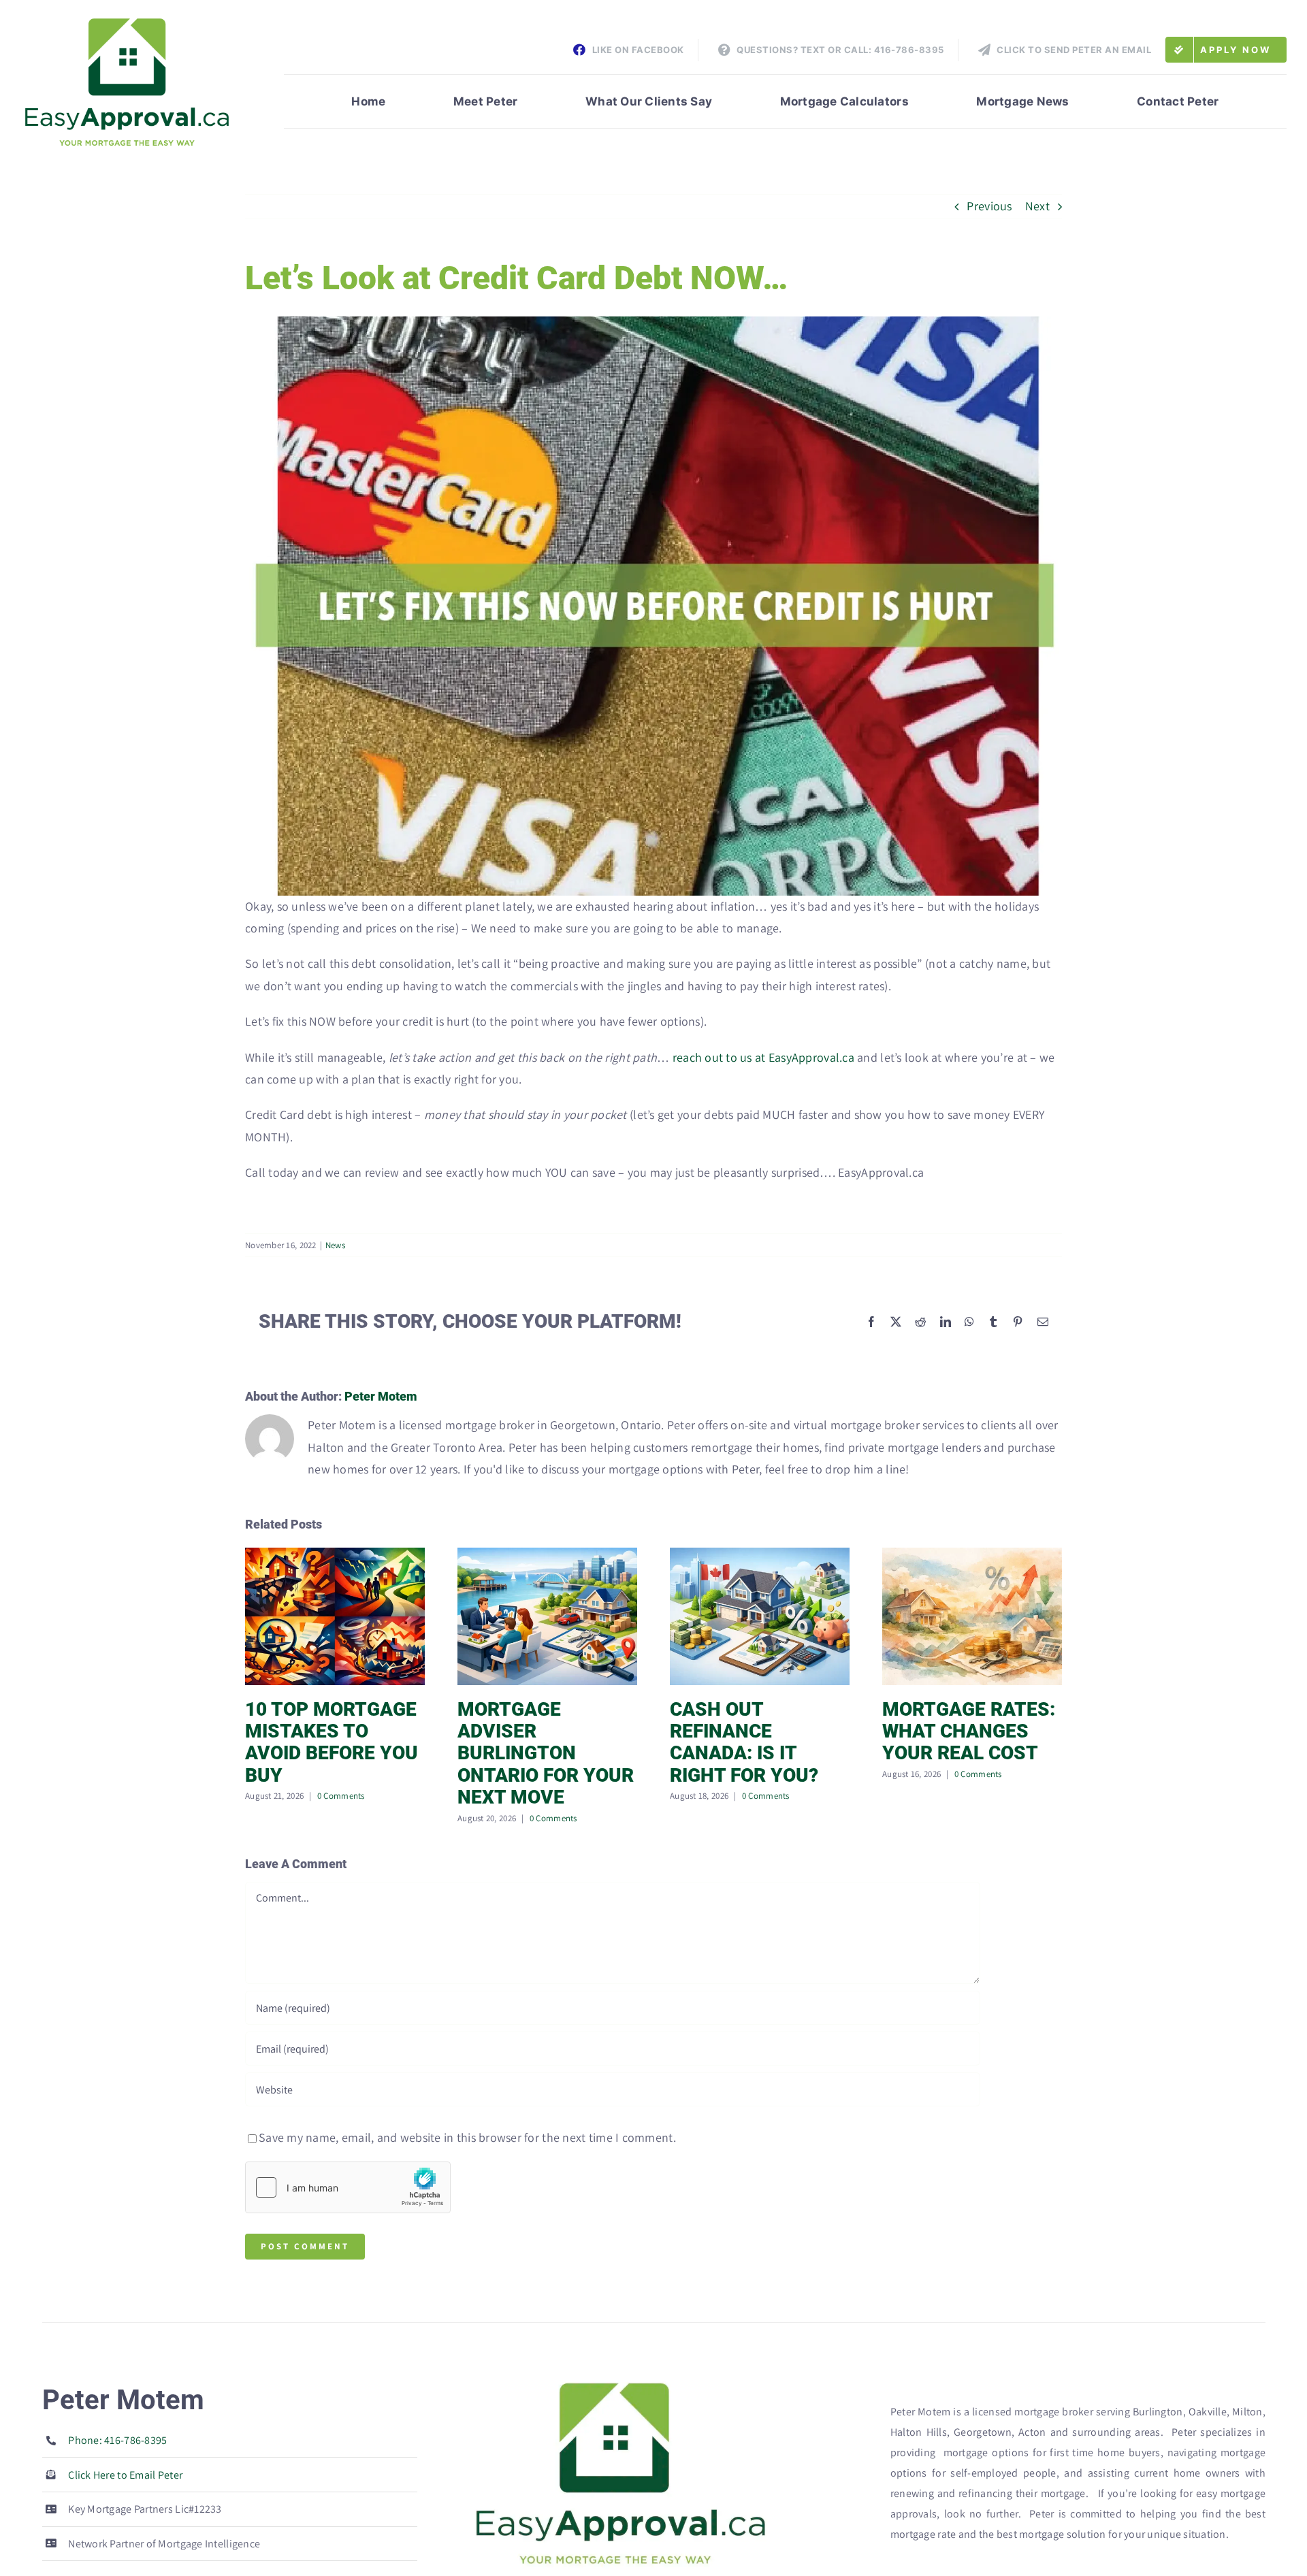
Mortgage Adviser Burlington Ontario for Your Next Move (546, 1754)
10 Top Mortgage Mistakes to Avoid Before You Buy (332, 1742)
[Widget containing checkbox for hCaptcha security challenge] (348, 2187)
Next (1037, 206)
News (335, 1245)
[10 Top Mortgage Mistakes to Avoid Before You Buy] (335, 1555)
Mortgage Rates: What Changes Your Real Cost (969, 1731)
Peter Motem (381, 1396)
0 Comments (341, 1796)
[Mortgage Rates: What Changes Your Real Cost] (972, 1555)
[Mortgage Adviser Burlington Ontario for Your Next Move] (547, 1555)
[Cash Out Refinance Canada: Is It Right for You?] (760, 1555)
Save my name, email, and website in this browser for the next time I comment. (467, 2137)
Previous (989, 206)
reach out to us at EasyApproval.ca (763, 1057)
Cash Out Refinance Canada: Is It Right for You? (744, 1742)
